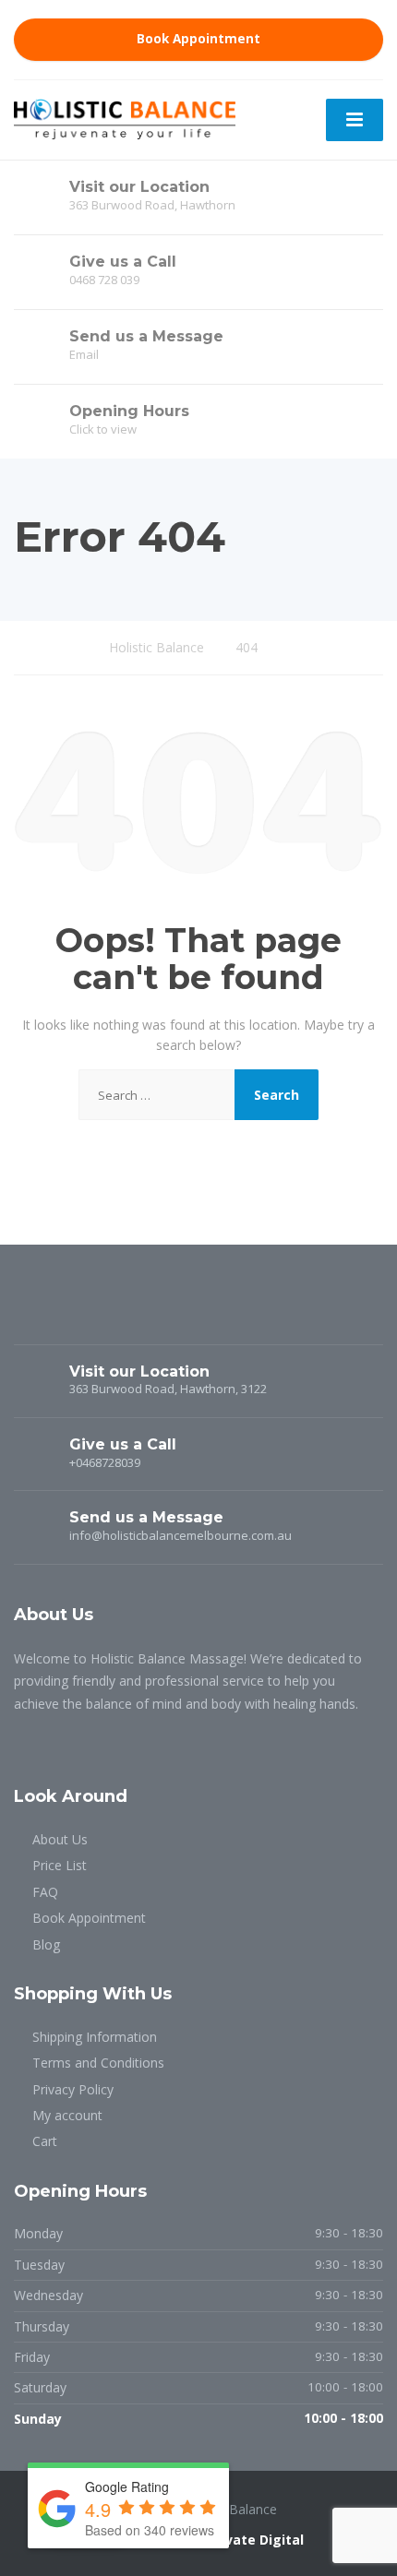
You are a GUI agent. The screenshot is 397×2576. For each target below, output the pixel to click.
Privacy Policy (73, 2089)
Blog (46, 1944)
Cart (45, 2141)
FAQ (45, 1892)
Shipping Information (95, 2037)
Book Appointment (198, 39)
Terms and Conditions (98, 2063)
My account (67, 2115)
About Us (60, 1839)
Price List (60, 1865)
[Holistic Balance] (125, 118)
